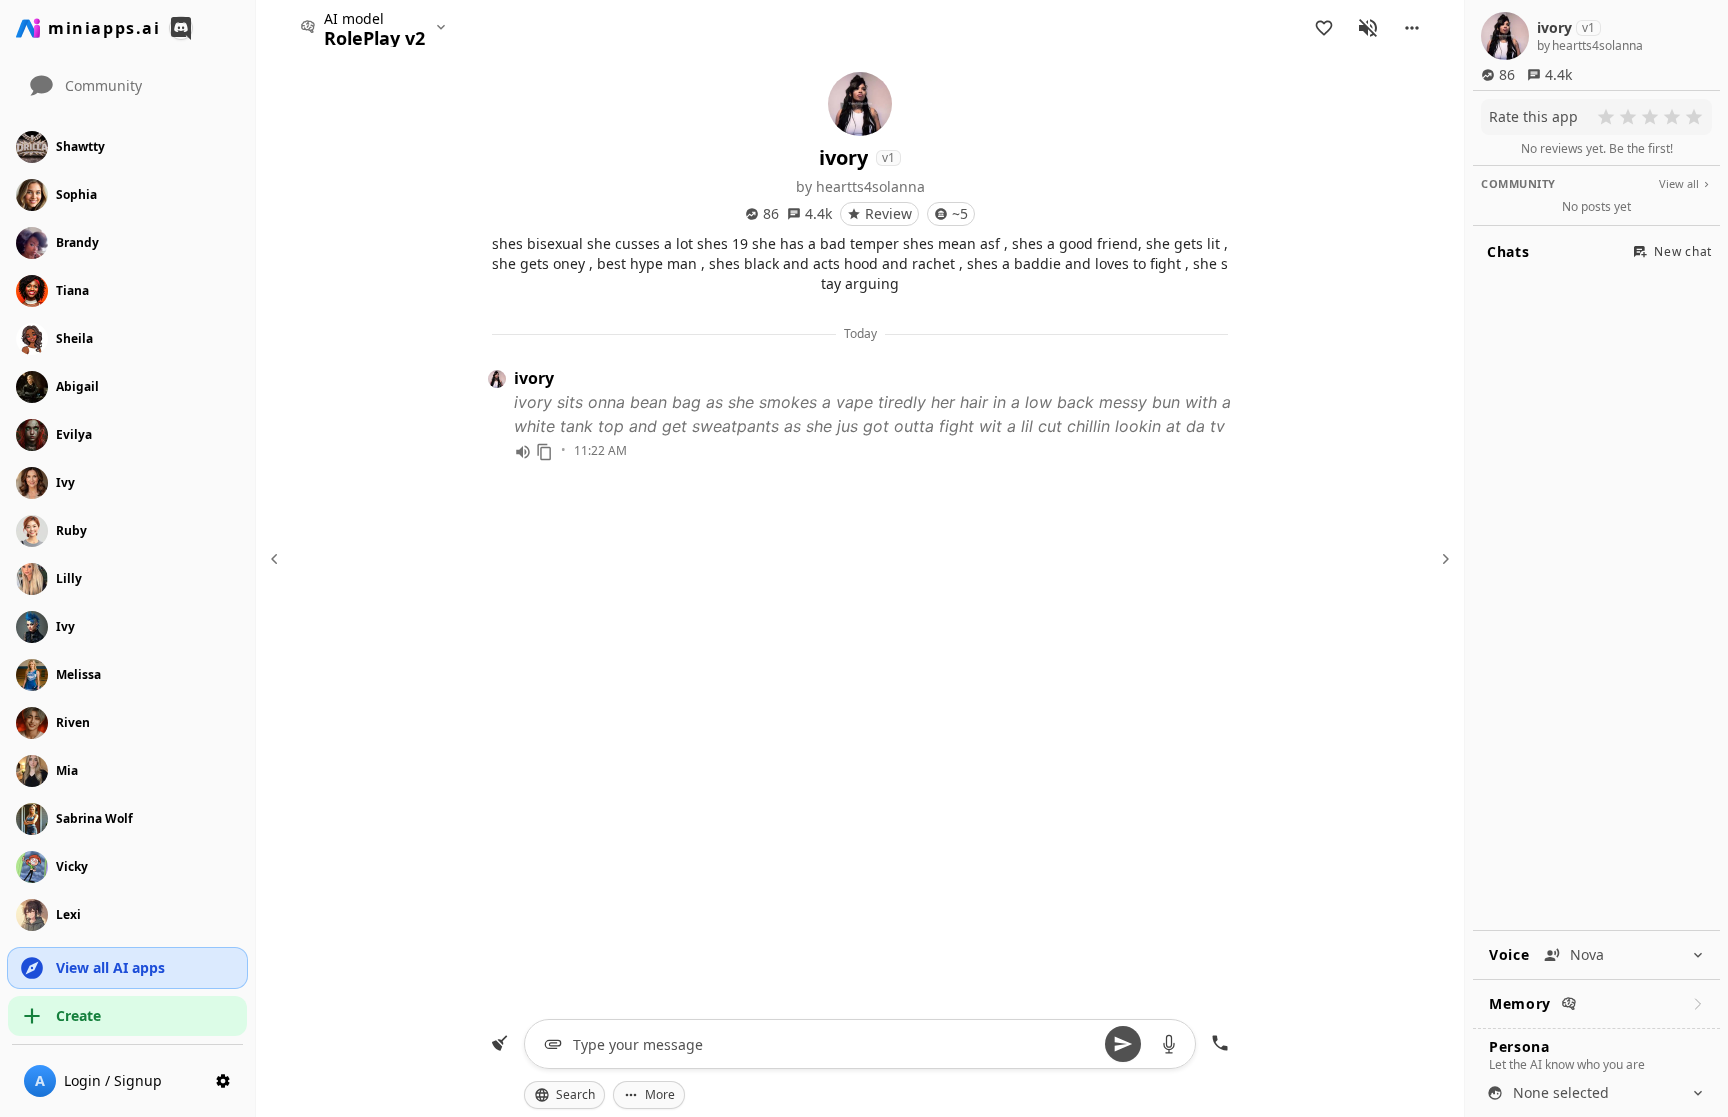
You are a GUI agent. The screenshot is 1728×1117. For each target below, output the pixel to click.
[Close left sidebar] (277, 559)
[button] (1412, 28)
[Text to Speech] (523, 452)
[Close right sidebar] (1443, 559)
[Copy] (545, 452)
